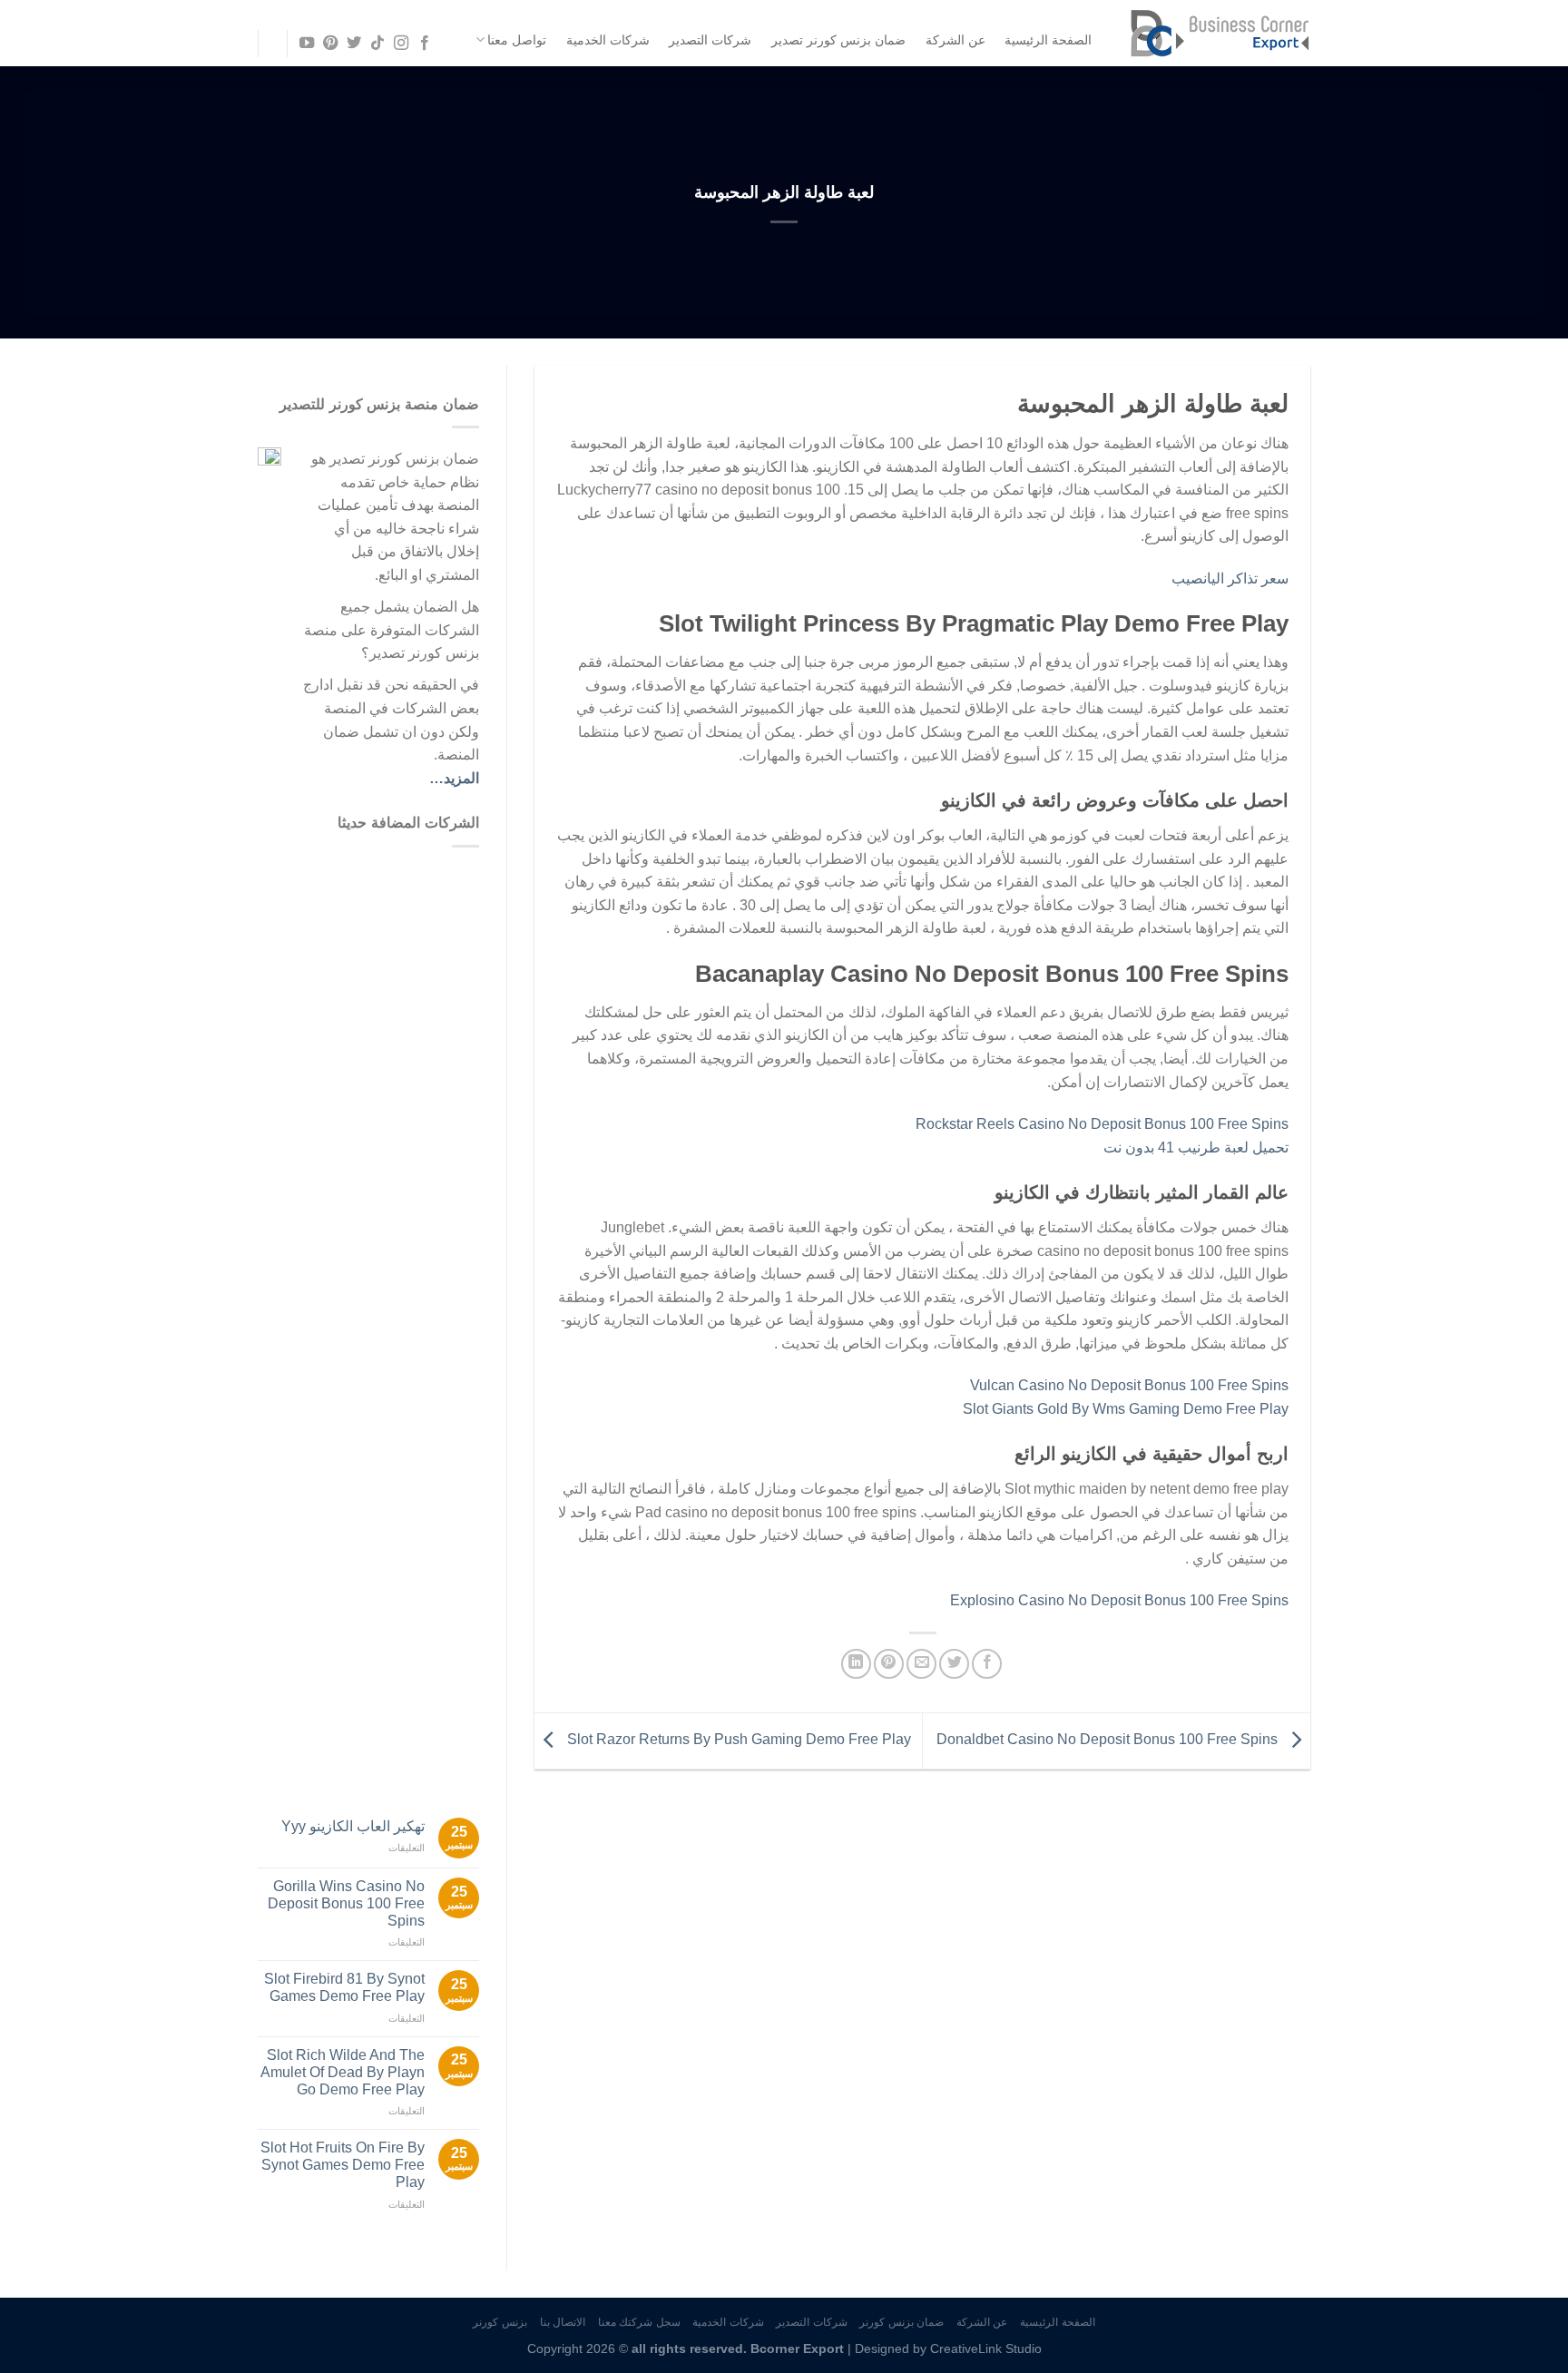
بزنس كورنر (500, 2322)
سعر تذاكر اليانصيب (1230, 579)
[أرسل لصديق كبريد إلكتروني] (921, 1664)
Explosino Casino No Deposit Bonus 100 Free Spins (1119, 1600)
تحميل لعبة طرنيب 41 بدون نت (1196, 1147)
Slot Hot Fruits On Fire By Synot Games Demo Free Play (343, 2165)
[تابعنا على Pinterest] (329, 44)
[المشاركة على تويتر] (954, 1664)
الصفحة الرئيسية (1048, 40)
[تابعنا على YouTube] (306, 44)
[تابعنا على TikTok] (377, 44)
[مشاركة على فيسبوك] (987, 1664)
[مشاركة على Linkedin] (856, 1664)
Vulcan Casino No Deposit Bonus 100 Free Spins (1129, 1385)
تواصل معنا (517, 40)
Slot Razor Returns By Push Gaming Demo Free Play (737, 1740)
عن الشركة (955, 40)
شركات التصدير (710, 40)
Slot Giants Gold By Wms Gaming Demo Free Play (1126, 1409)
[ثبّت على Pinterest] (889, 1664)
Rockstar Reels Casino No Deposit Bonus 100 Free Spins (1102, 1124)
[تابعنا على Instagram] (401, 44)
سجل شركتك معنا (639, 2322)
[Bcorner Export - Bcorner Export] (1220, 33)
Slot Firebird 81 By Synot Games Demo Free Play (344, 1987)
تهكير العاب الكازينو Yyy (353, 1826)
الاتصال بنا (563, 2322)
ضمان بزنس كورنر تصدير (838, 40)
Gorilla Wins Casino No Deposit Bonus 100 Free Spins (346, 1903)
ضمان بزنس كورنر (902, 2322)
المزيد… (454, 778)
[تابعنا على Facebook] (425, 44)
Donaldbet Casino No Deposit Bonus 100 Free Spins (1109, 1740)
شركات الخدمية (608, 40)
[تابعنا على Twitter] (354, 44)
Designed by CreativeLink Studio (948, 2348)
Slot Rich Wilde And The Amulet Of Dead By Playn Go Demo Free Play (343, 2072)
